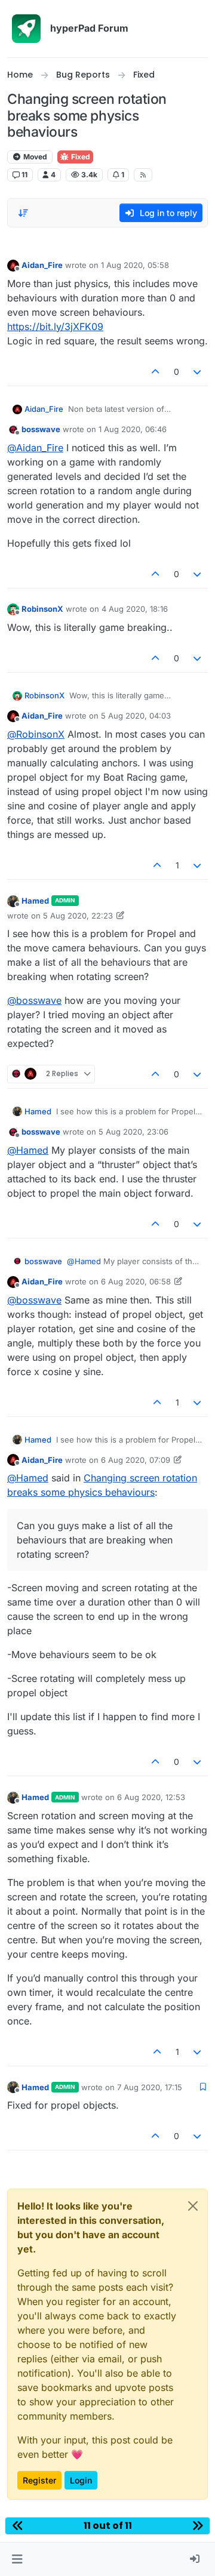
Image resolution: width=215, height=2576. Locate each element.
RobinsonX (42, 609)
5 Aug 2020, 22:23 (78, 916)
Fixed (80, 157)
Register (39, 2480)
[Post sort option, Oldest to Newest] (23, 213)
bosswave (41, 429)
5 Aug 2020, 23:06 (133, 1132)
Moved (34, 157)
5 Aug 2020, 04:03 (136, 716)
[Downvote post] (198, 372)
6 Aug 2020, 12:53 (151, 1797)
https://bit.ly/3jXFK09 (55, 326)
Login (81, 2480)
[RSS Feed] (143, 175)
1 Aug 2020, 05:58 (135, 265)
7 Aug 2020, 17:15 (150, 2087)
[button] (17, 2559)
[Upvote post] (155, 372)
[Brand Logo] (26, 29)
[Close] (193, 2206)
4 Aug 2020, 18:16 (135, 609)
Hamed (35, 901)
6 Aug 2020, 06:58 (136, 1281)
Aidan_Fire (42, 265)
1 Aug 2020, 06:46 (133, 429)
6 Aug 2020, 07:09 (136, 1460)
